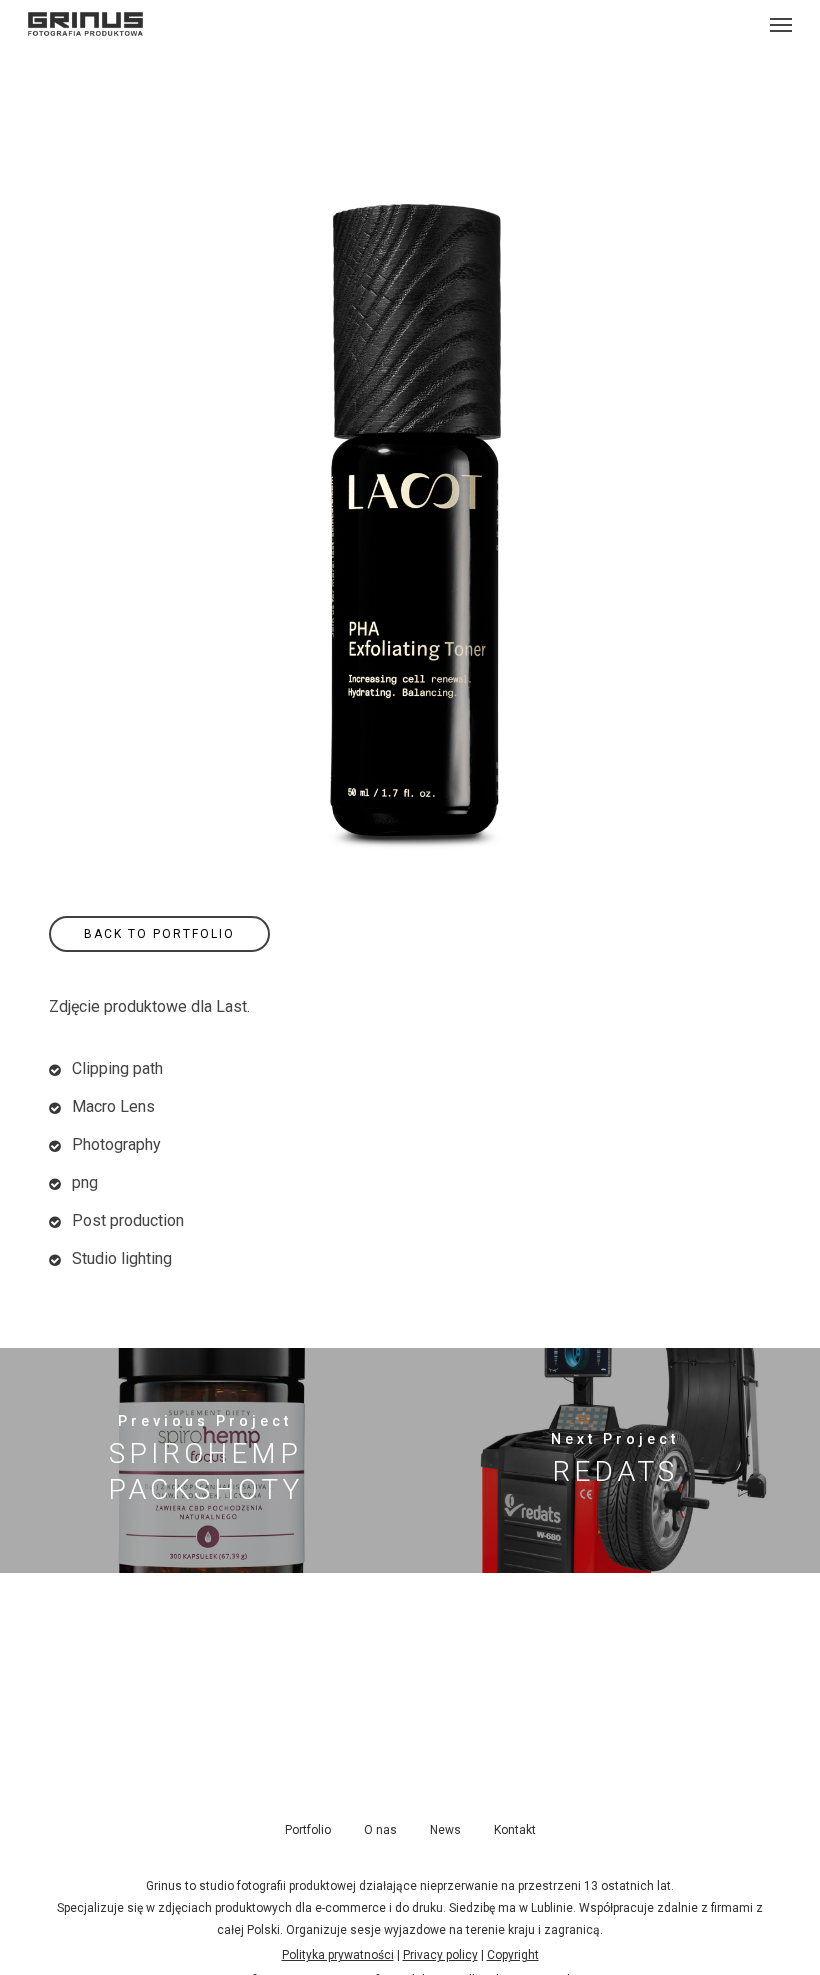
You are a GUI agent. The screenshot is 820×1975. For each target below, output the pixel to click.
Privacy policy (440, 1955)
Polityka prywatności (338, 1955)
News (445, 1830)
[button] (781, 24)
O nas (380, 1830)
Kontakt (515, 1830)
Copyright (513, 1955)
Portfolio (308, 1830)
